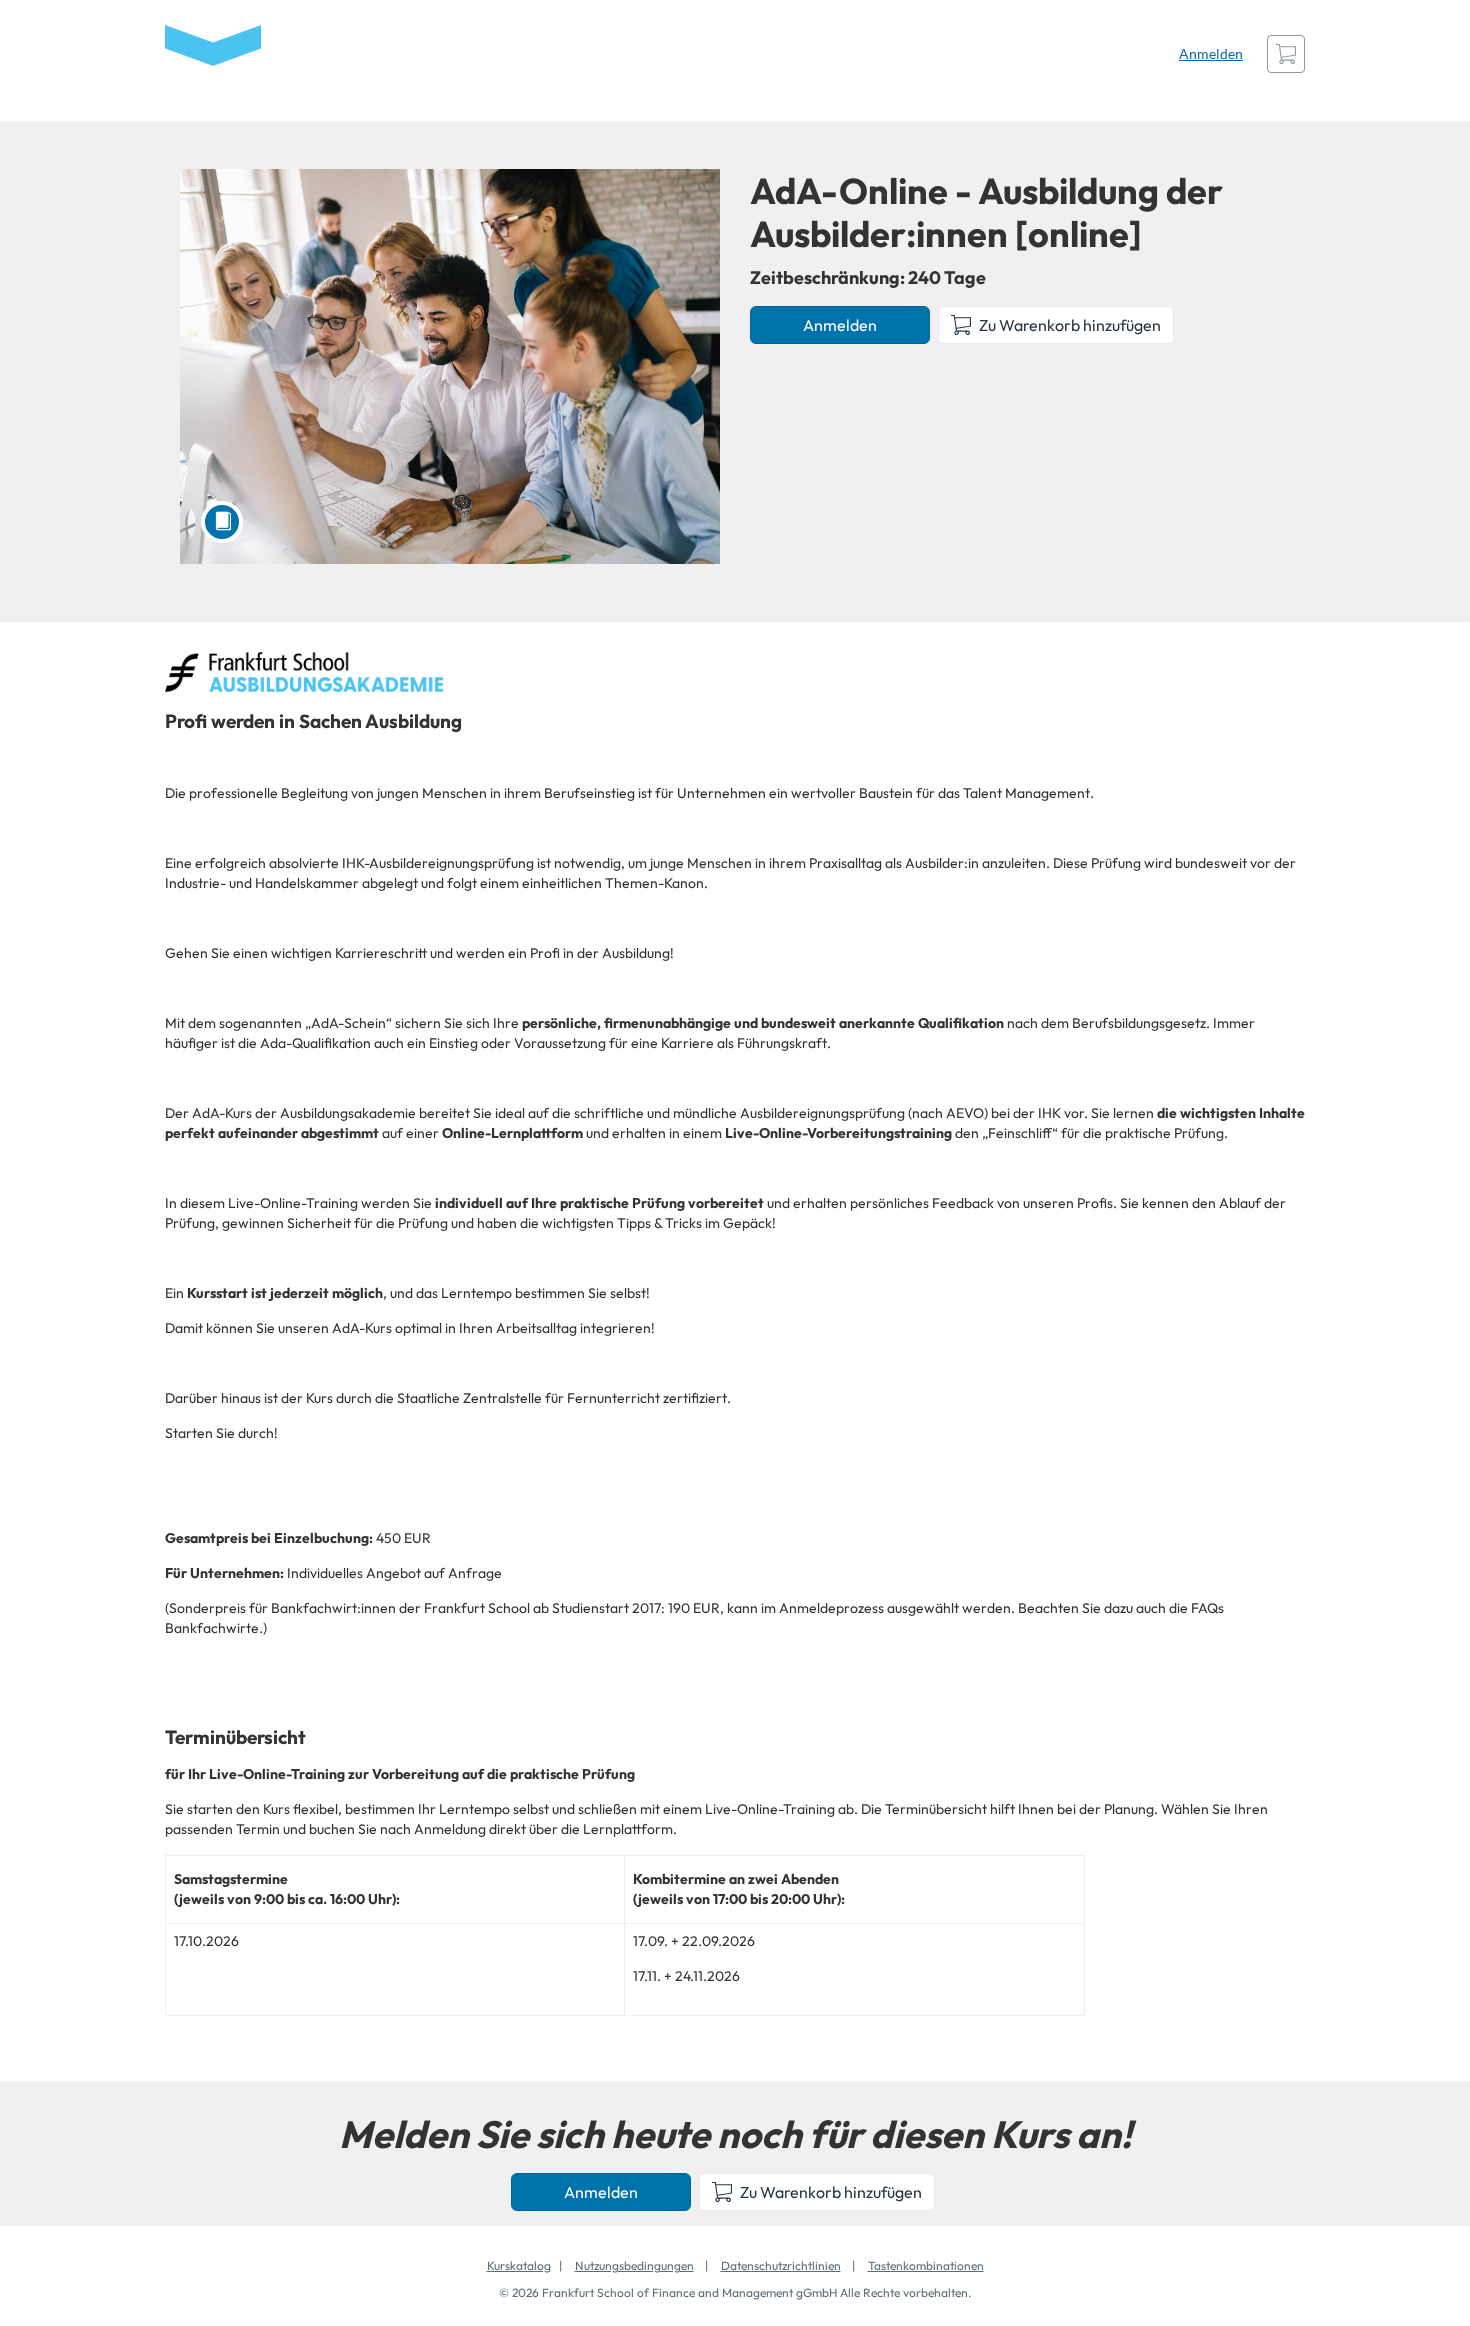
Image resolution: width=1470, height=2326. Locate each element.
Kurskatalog (519, 2265)
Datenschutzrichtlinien (781, 2265)
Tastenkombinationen (926, 2265)
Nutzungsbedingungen (634, 2265)
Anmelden (1211, 53)
